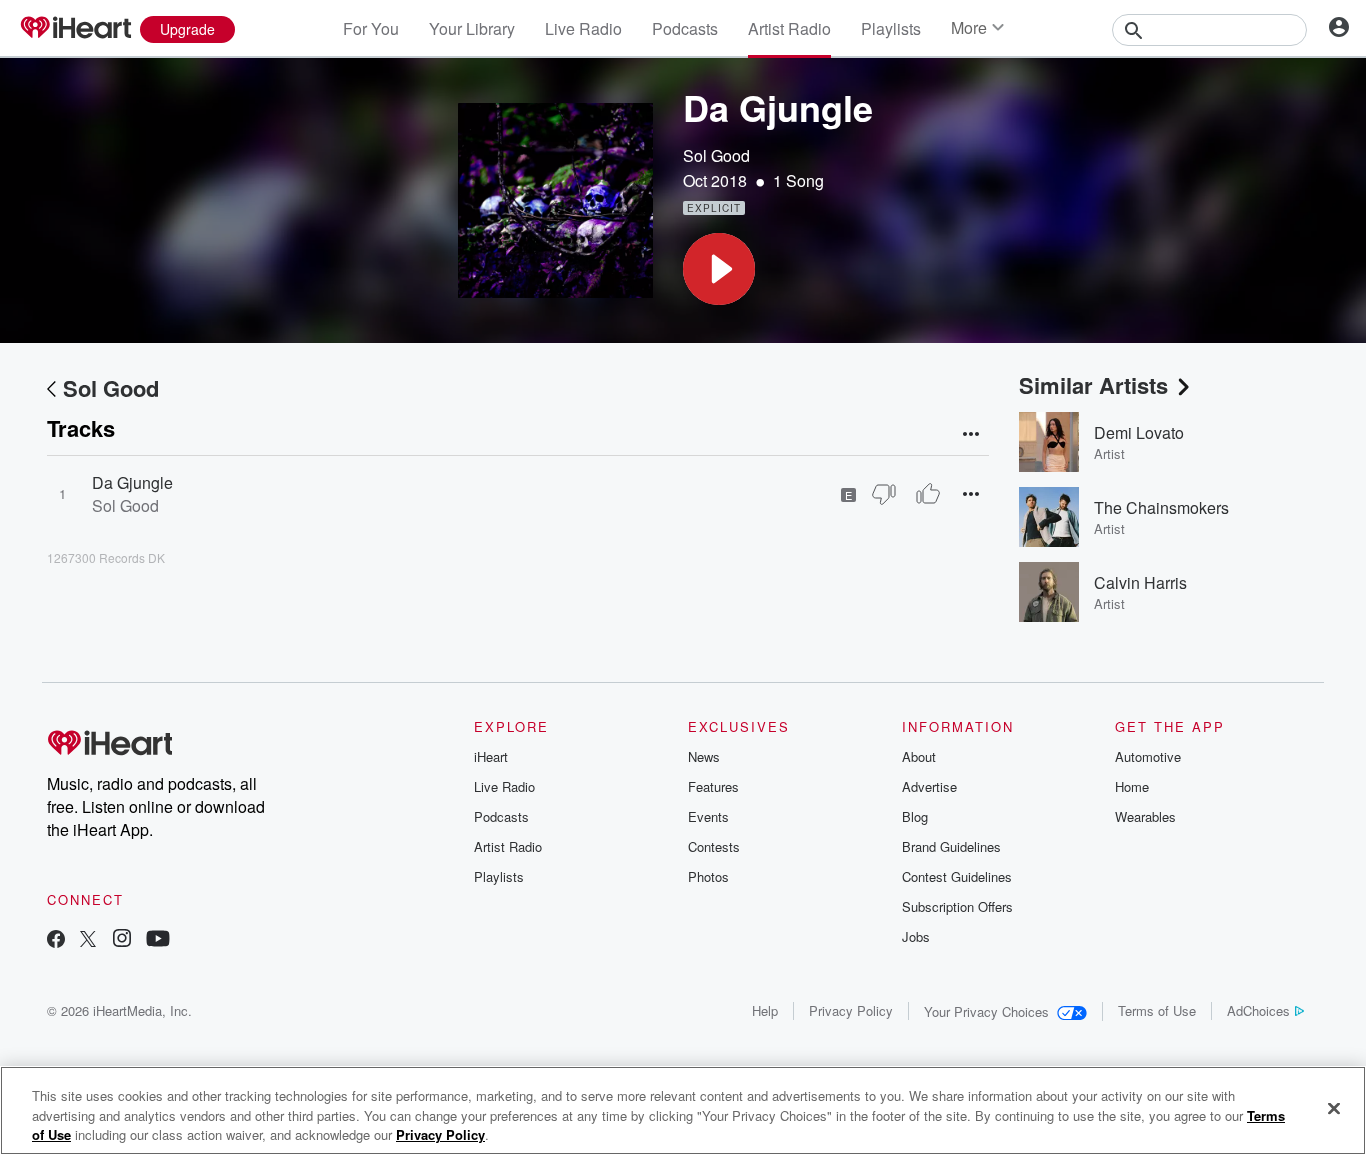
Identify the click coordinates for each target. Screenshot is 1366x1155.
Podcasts (685, 28)
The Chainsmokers (1161, 507)
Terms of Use (1157, 1010)
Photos (708, 876)
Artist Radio (789, 28)
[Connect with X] (88, 940)
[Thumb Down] (884, 494)
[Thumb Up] (928, 494)
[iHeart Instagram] (122, 940)
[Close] (1334, 1108)
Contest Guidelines (957, 876)
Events (708, 816)
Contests (714, 846)
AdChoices (1258, 1010)
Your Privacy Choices (986, 1011)
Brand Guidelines (951, 846)
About (919, 756)
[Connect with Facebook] (56, 940)
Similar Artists (1093, 385)
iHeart (491, 756)
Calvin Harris (1140, 582)
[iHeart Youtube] (158, 940)
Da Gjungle (132, 482)
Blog (915, 816)
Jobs (916, 936)
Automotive (1148, 756)
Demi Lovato (1139, 432)
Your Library (472, 28)
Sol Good (716, 155)
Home (1132, 786)
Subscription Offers (957, 906)
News (704, 756)
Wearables (1145, 816)
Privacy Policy (851, 1010)
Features (713, 786)
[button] (719, 269)
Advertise (929, 786)
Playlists (891, 28)
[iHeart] (75, 29)
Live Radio (583, 28)
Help (765, 1010)
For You (371, 28)
